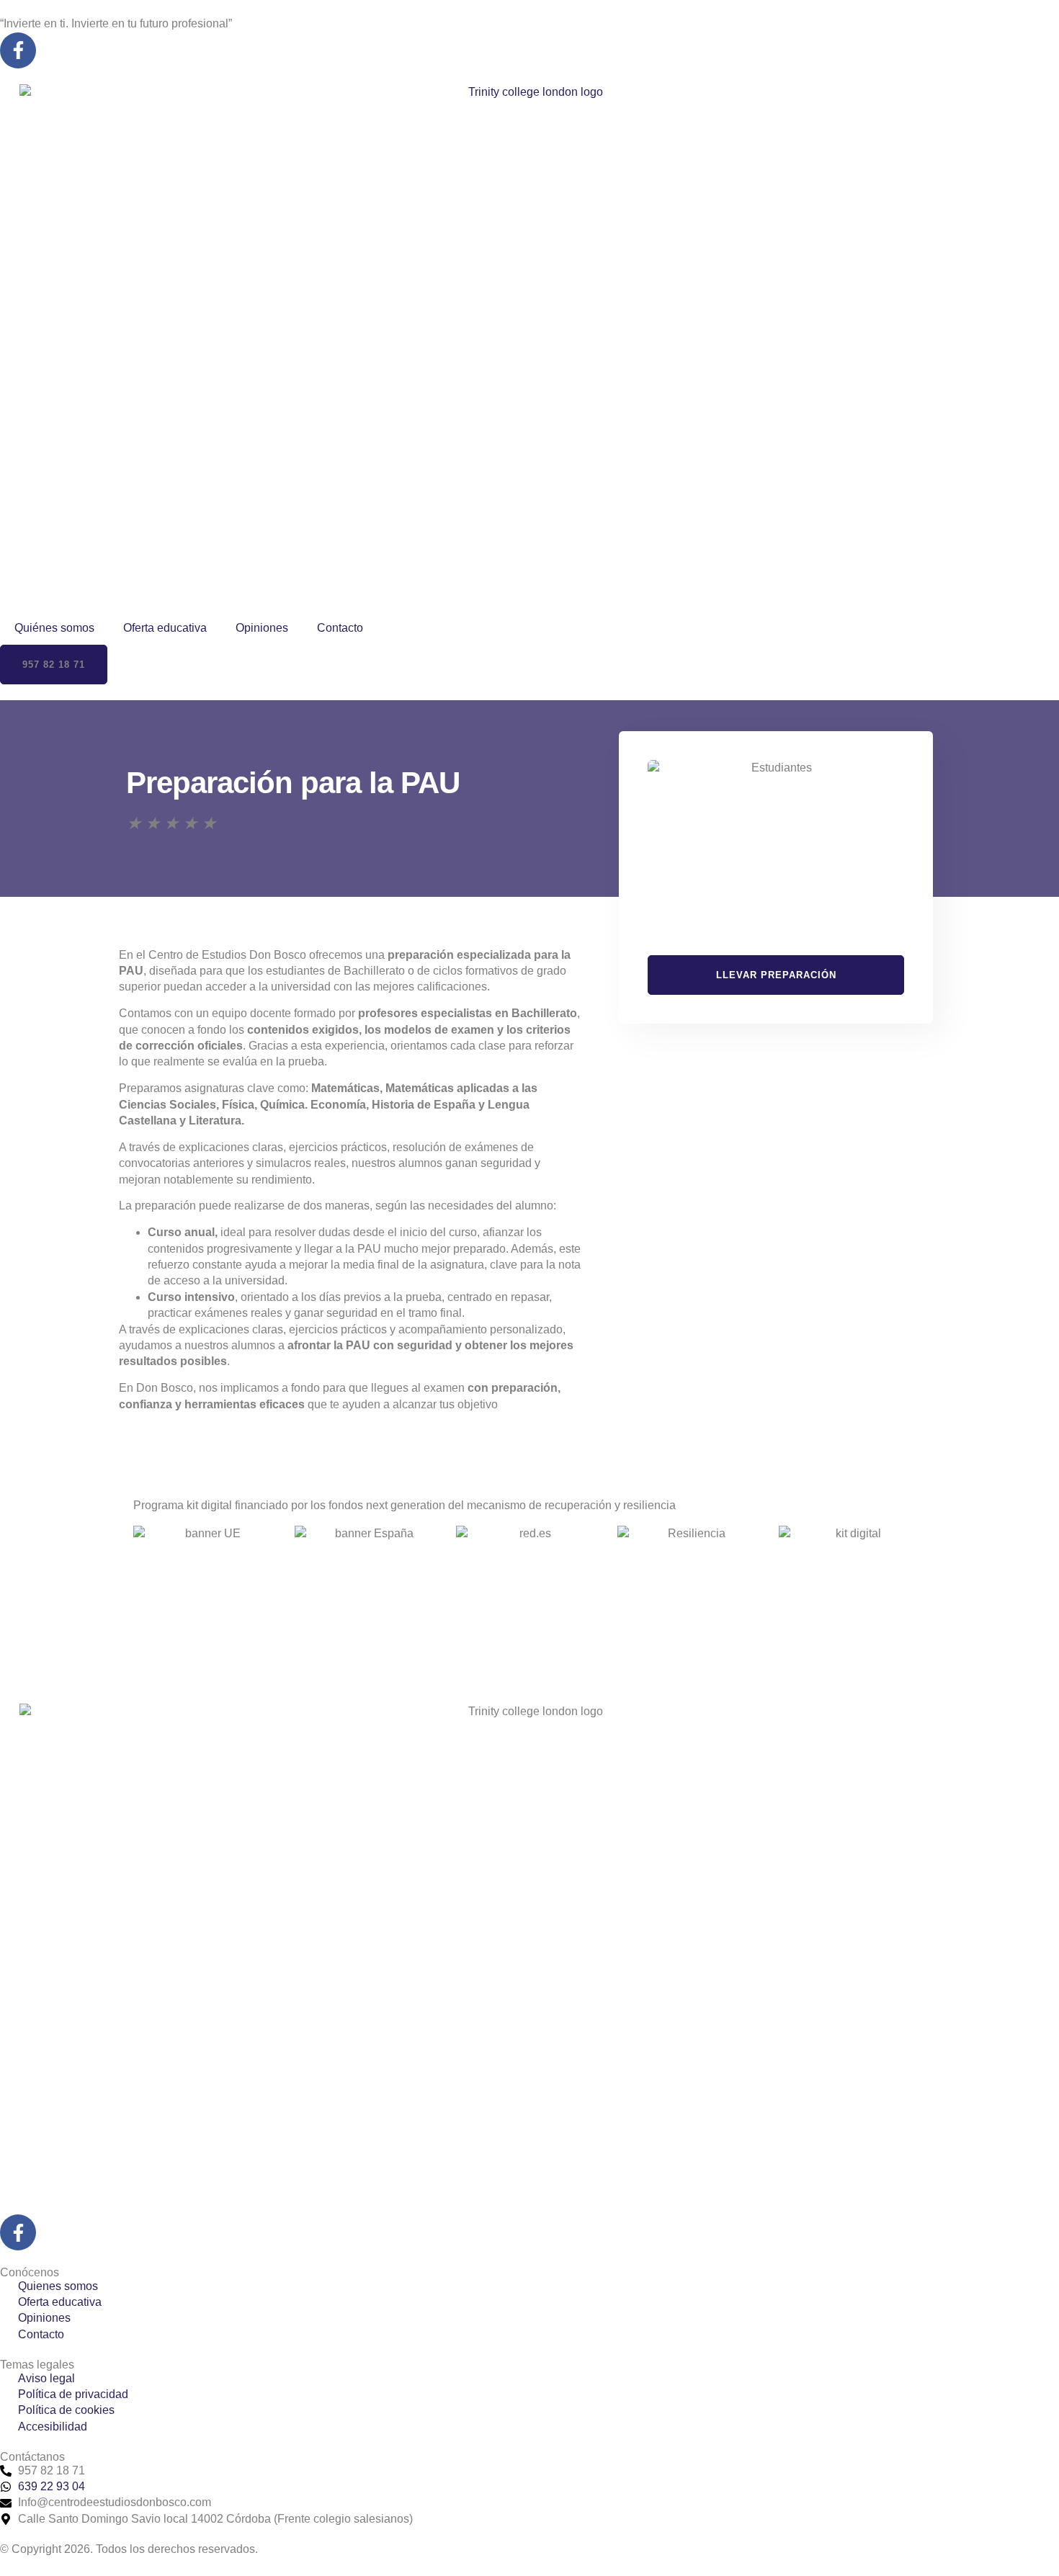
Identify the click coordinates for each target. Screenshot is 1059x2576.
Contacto (340, 628)
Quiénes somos (54, 628)
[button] (54, 665)
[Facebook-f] (18, 50)
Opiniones (262, 628)
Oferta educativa (165, 628)
